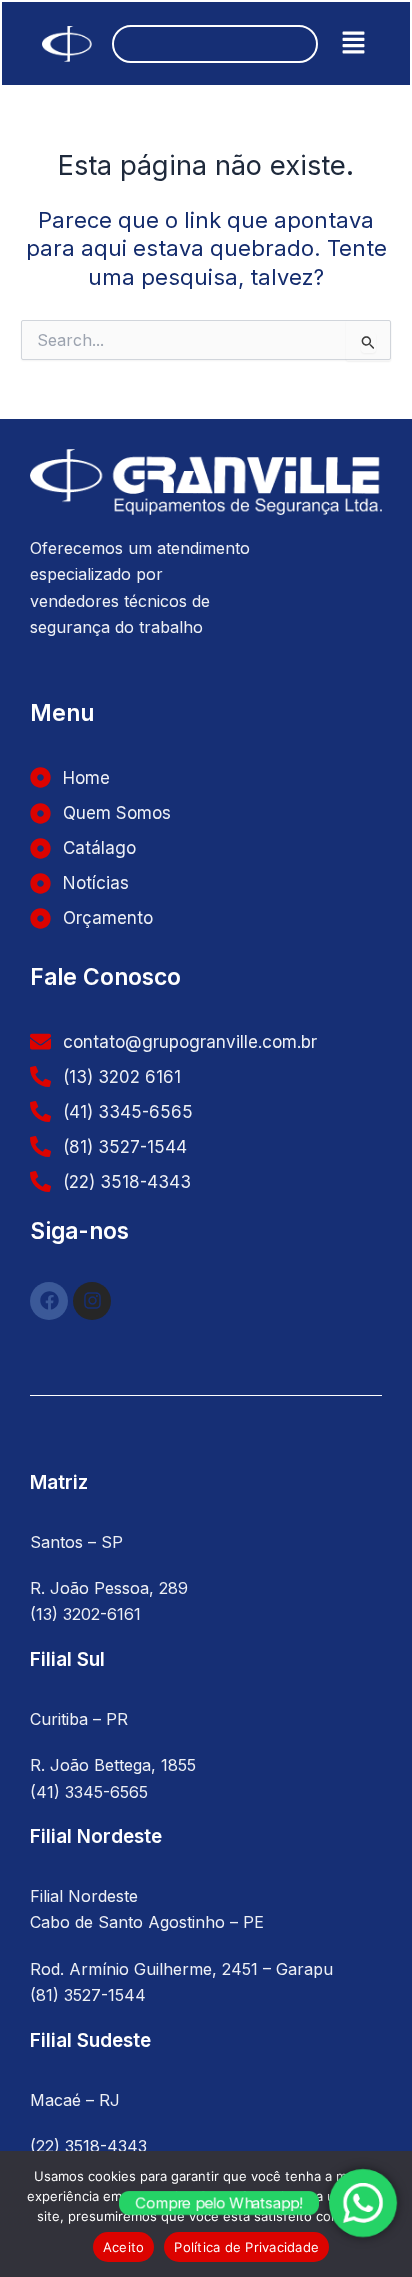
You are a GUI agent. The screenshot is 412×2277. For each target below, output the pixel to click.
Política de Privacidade (246, 2247)
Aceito (124, 2247)
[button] (354, 43)
